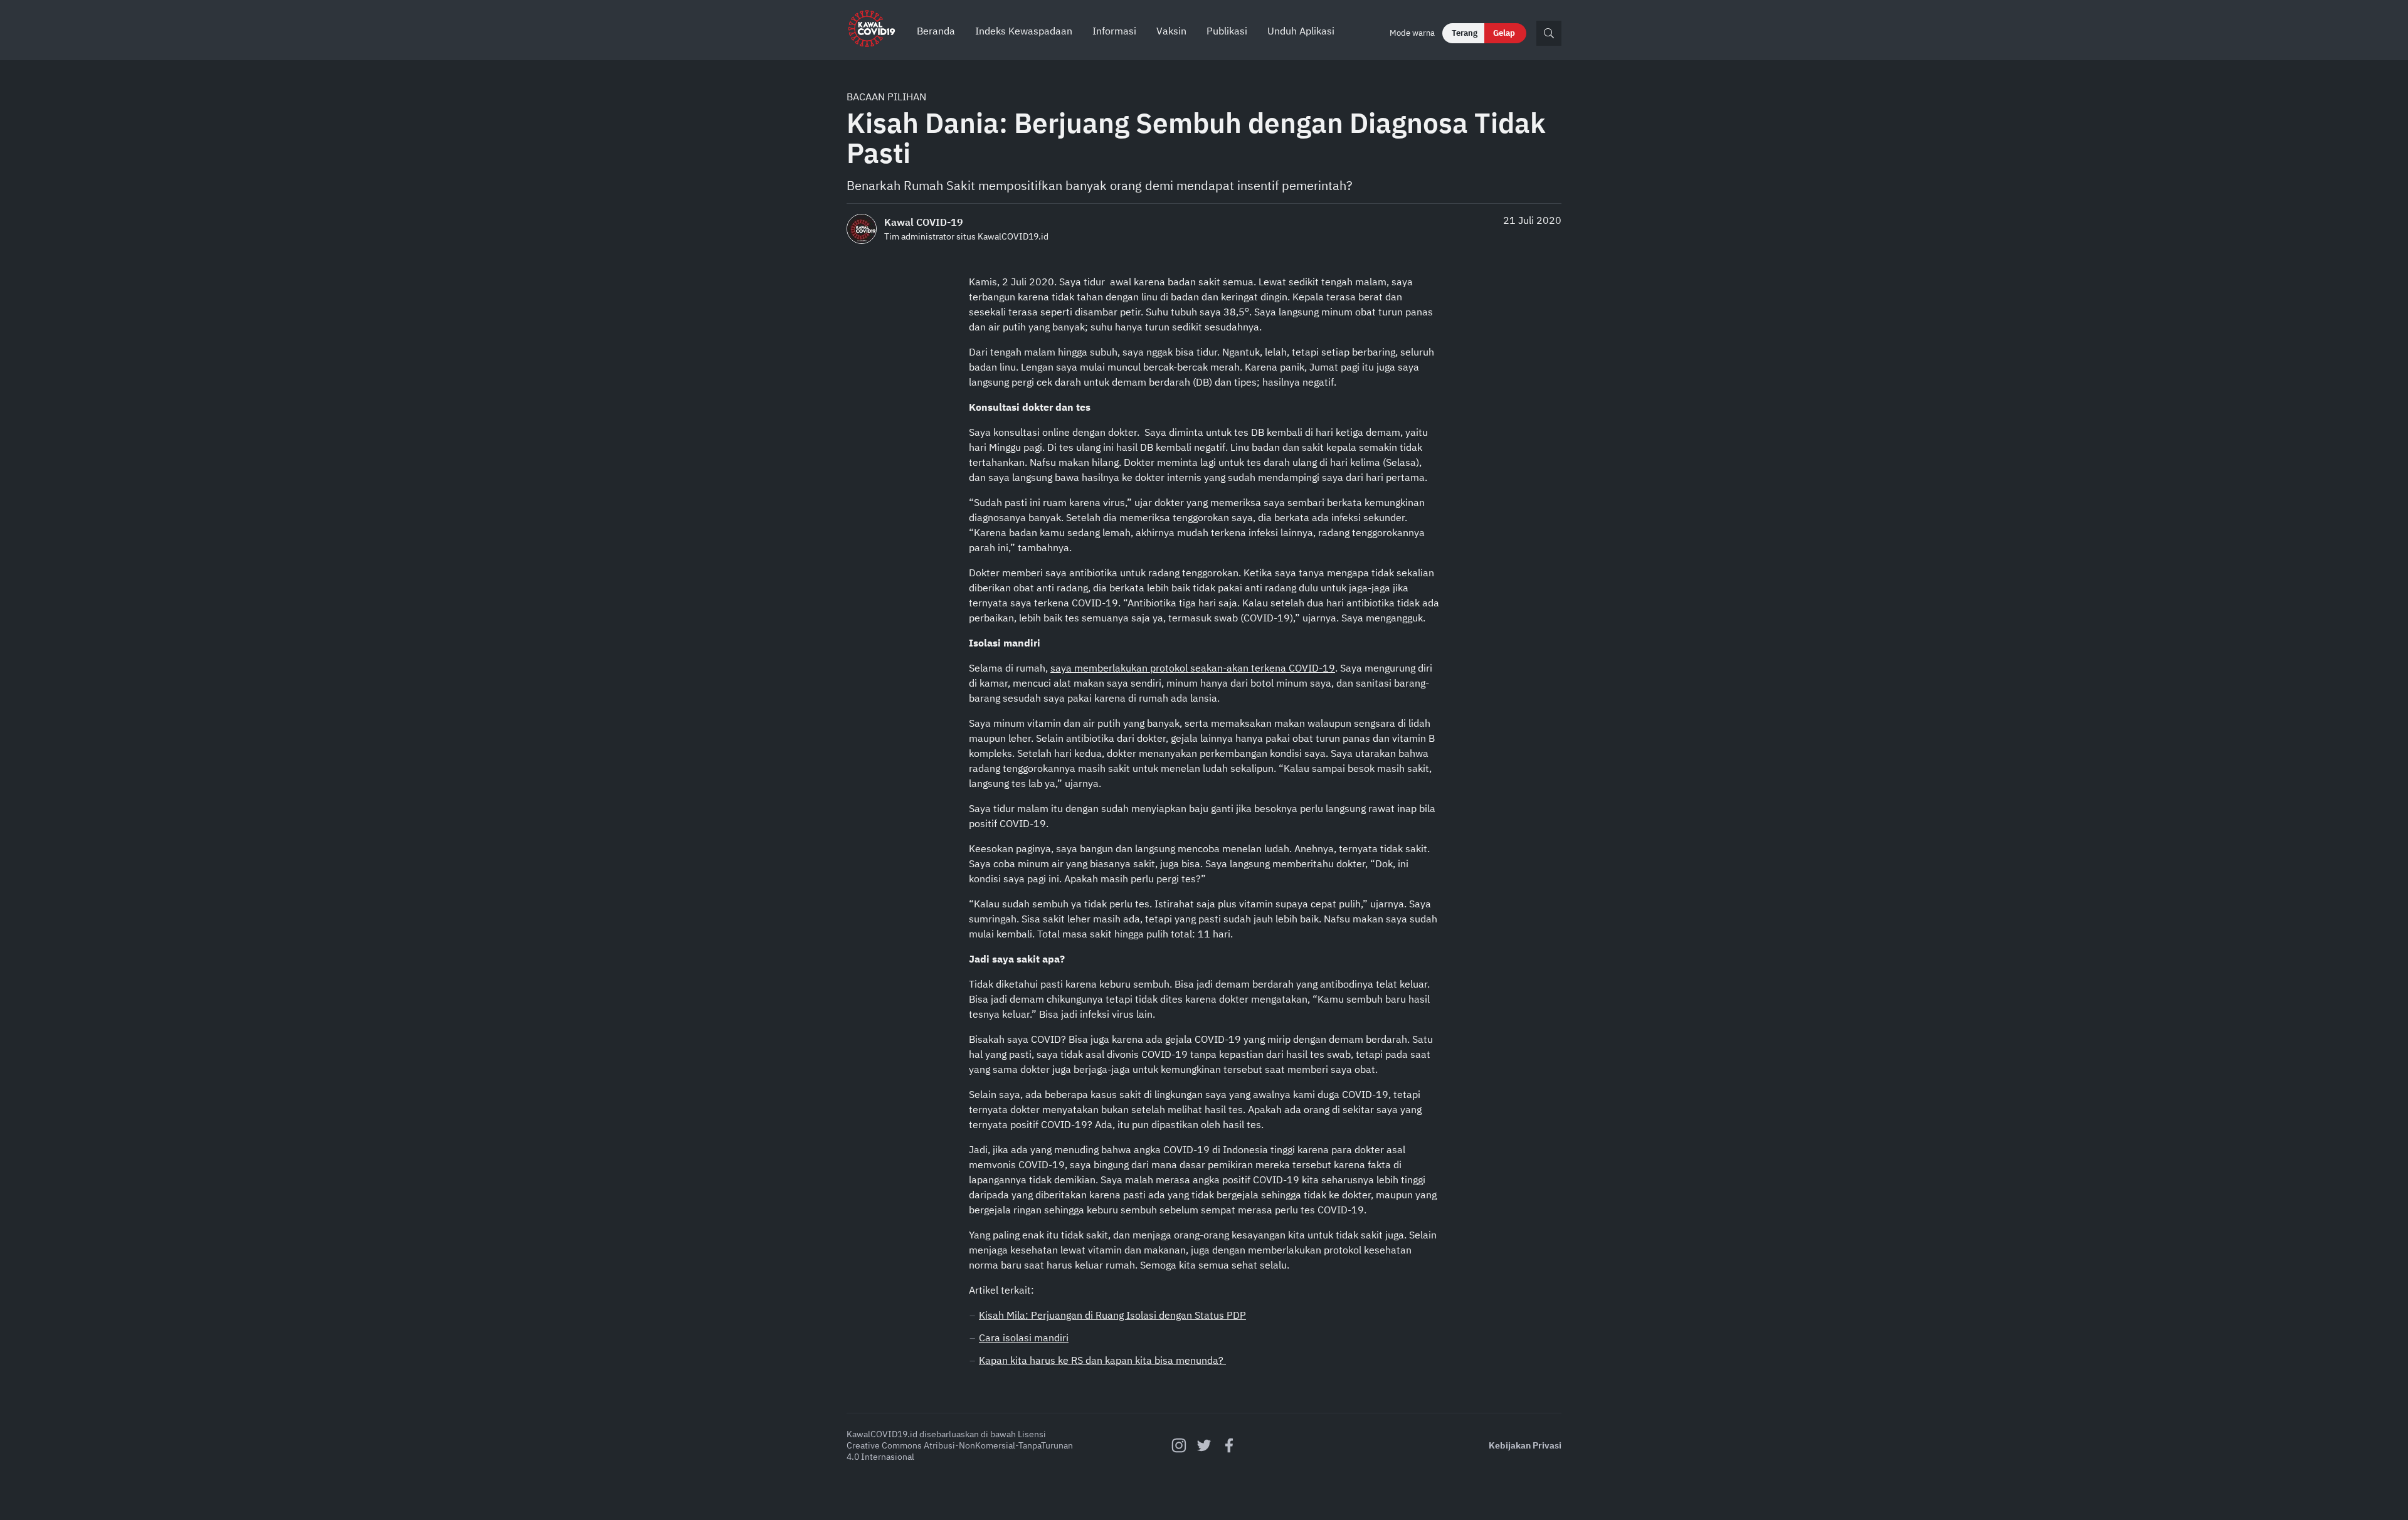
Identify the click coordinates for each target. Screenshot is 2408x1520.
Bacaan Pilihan (886, 97)
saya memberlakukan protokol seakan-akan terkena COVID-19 (1193, 668)
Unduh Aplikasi (1301, 31)
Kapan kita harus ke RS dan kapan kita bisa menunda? (1102, 1360)
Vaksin (1171, 31)
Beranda (936, 31)
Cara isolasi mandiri (1024, 1338)
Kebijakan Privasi (1525, 1445)
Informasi (1114, 31)
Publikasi (1227, 31)
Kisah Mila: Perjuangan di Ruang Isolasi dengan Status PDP (1112, 1315)
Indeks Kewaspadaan (1024, 31)
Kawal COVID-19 (924, 222)
